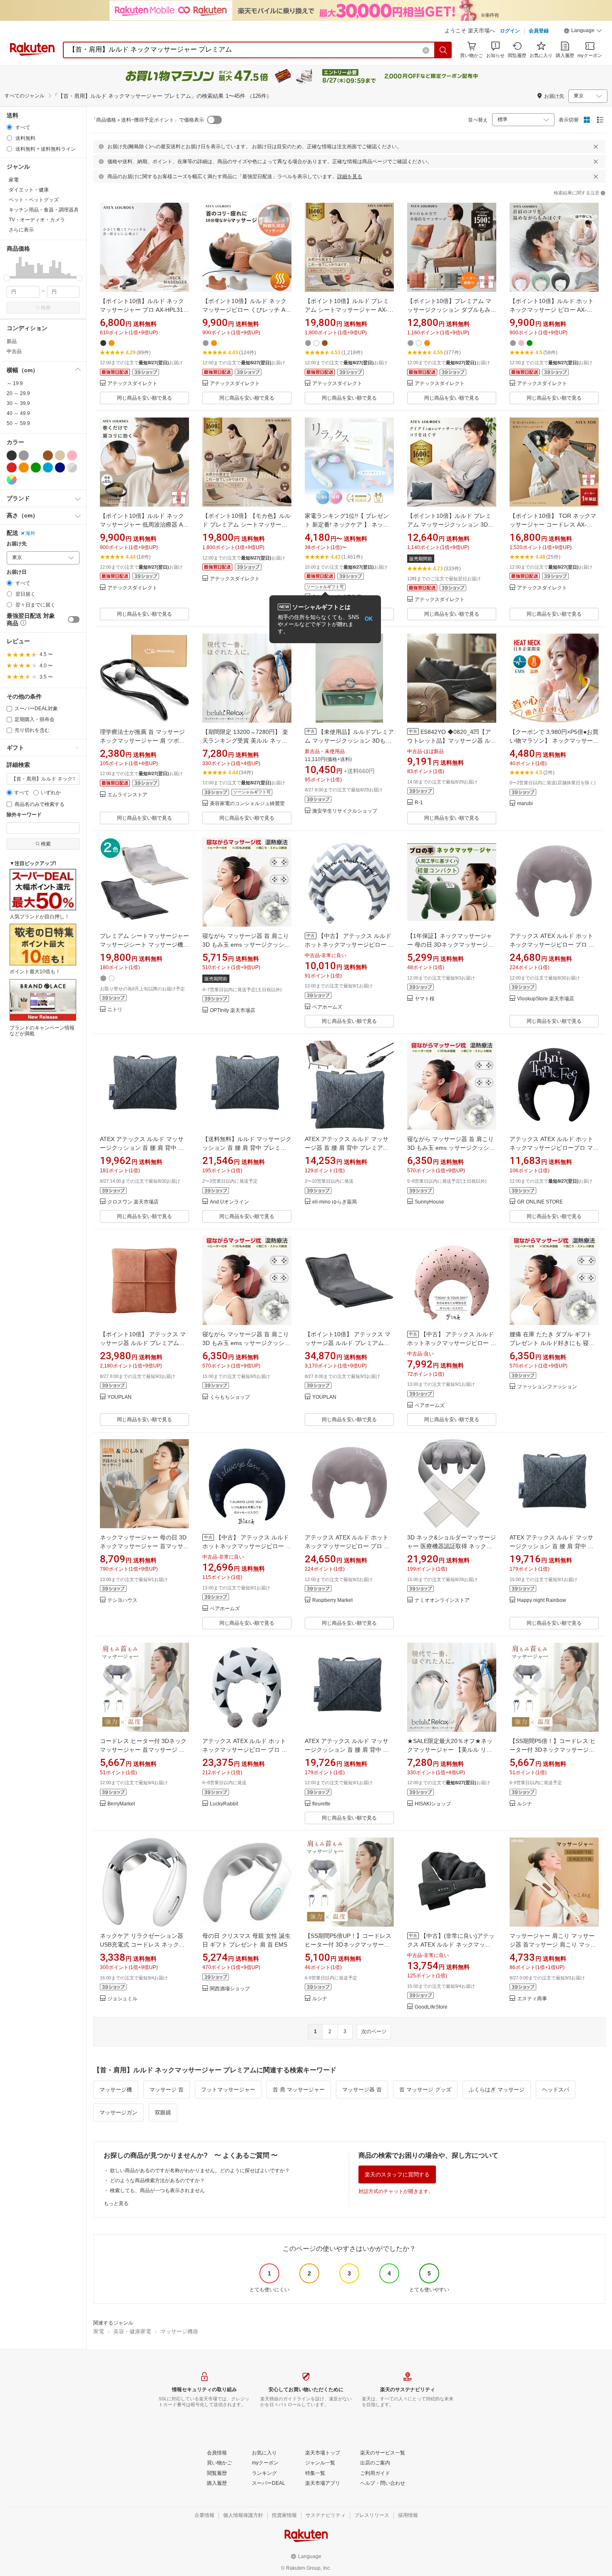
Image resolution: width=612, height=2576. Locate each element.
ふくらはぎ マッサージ (497, 2090)
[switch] (74, 619)
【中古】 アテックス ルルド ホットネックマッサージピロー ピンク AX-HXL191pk (452, 1343)
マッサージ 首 (167, 2090)
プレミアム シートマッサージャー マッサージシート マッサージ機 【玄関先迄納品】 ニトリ (144, 945)
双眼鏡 (163, 2112)
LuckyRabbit (224, 1804)
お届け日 (17, 572)
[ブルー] (48, 467)
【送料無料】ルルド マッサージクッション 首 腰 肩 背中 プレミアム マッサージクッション (247, 1148)
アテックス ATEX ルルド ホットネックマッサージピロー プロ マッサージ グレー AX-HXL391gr (552, 945)
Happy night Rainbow (542, 1600)
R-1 (419, 803)
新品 (12, 341)
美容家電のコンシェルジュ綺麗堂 (247, 804)
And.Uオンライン (229, 1202)
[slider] (7, 278)
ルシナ (525, 1804)
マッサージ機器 (179, 2331)
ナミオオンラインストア (442, 1600)
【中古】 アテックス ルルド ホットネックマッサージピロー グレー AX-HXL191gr (349, 945)
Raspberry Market (332, 1600)
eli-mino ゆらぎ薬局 (335, 1202)
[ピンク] (72, 455)
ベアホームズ (327, 1007)
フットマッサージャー (228, 2090)
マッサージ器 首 (362, 2090)
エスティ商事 (532, 1999)
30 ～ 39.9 (18, 403)
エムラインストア (127, 795)
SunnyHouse (429, 1202)
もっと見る (116, 2203)
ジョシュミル (122, 1999)
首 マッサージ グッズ (425, 2090)
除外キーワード (24, 815)
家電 (99, 2331)
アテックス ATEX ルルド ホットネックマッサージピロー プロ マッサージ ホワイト (245, 1750)
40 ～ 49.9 (18, 413)
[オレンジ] (24, 467)
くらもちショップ (230, 1397)
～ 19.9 (15, 383)
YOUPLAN (119, 1397)
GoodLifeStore (431, 2007)
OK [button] (369, 619)
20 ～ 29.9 (18, 393)
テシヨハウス (122, 1600)
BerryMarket (121, 1804)
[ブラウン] (48, 455)
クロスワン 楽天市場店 (133, 1202)
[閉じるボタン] (596, 147)
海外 (30, 533)
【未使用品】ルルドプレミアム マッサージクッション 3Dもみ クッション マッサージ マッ (349, 741)
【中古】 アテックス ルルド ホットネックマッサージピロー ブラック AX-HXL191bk (247, 1546)
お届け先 (17, 544)
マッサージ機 (116, 2090)
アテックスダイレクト (132, 384)
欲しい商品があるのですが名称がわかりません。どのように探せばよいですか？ (200, 2171)
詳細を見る (350, 177)
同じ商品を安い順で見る (144, 398)
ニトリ (115, 1010)
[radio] (9, 127)
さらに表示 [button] (21, 230)
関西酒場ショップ (230, 1989)
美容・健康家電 (132, 2331)
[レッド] (12, 467)
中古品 (14, 351)
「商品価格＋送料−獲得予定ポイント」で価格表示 (148, 120)
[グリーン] (36, 467)
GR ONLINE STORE (540, 1202)
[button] (583, 32)
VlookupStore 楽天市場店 (546, 999)
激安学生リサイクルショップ (345, 811)
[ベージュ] (60, 455)
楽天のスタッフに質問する (397, 2174)
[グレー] (24, 455)
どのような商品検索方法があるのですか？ (157, 2181)
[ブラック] (12, 455)
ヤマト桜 (425, 999)
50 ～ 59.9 (18, 423)
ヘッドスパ (556, 2090)
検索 (46, 308)
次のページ (374, 2031)
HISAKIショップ (433, 1804)
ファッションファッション (547, 1387)
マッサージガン (118, 2112)
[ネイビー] (60, 467)
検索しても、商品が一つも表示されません (157, 2191)
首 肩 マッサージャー (299, 2090)
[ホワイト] (36, 455)
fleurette (321, 1804)
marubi (525, 804)
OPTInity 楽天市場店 (233, 1011)
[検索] (443, 50)
